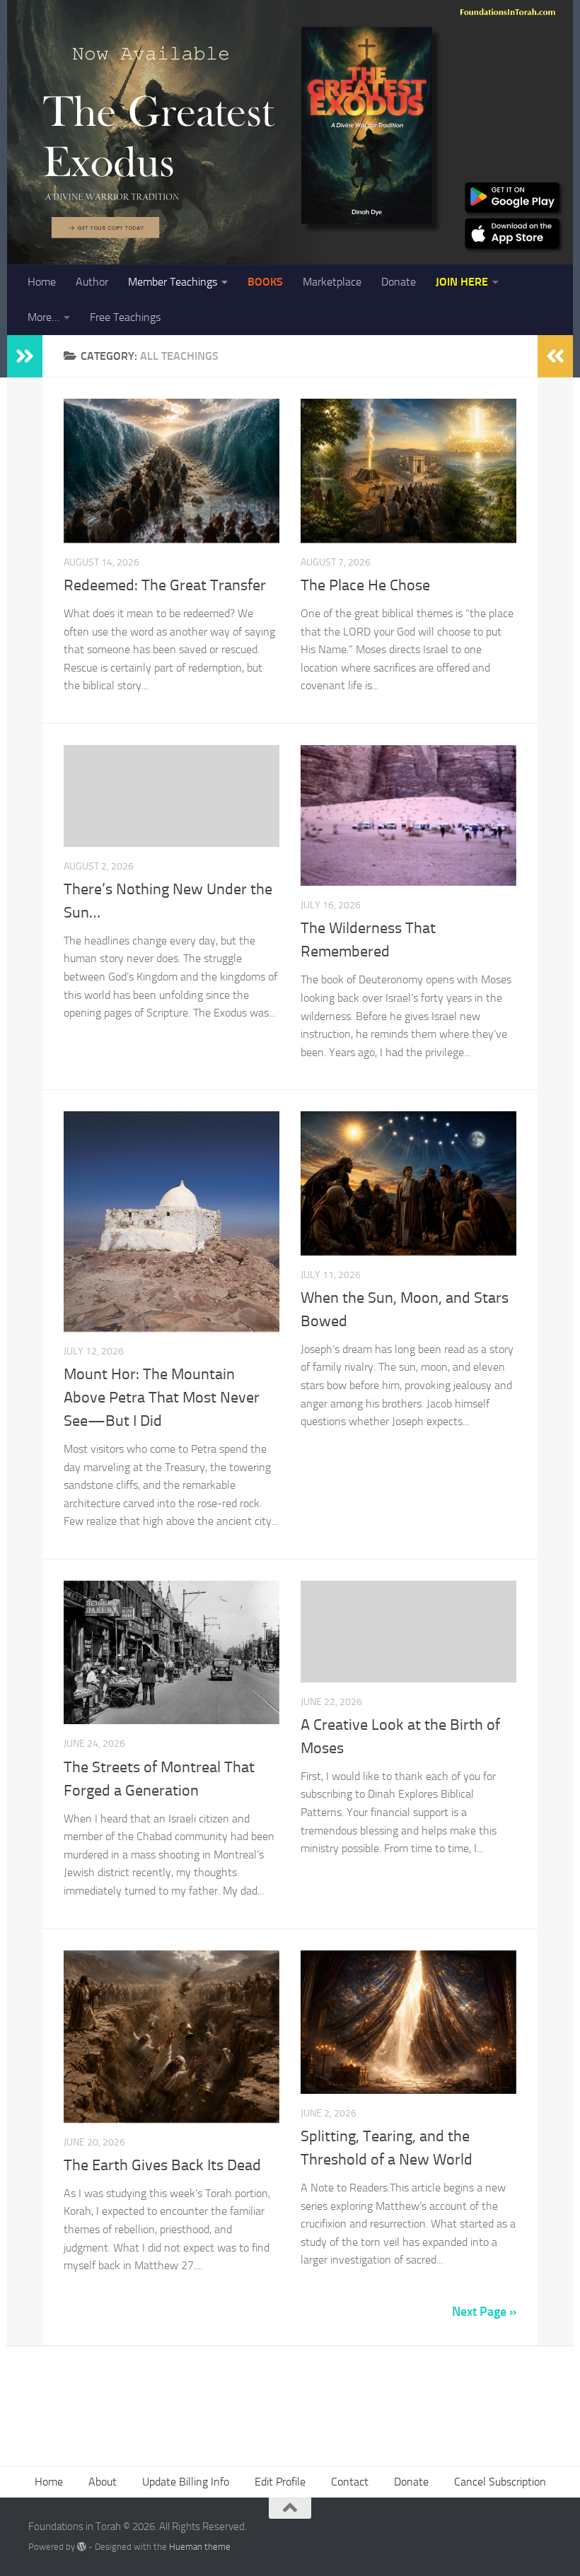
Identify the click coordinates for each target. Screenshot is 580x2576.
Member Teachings (173, 282)
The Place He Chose (365, 585)
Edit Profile (280, 2482)
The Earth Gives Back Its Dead (162, 2165)
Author (92, 282)
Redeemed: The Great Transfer (165, 585)
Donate (399, 282)
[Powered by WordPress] (82, 2547)
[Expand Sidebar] (25, 356)
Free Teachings (125, 317)
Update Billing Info (186, 2482)
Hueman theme (200, 2547)
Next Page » (484, 2312)
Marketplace (332, 282)
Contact (350, 2482)
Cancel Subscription (500, 2482)
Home (42, 282)
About (103, 2482)
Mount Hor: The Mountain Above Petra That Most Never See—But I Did (162, 1398)
